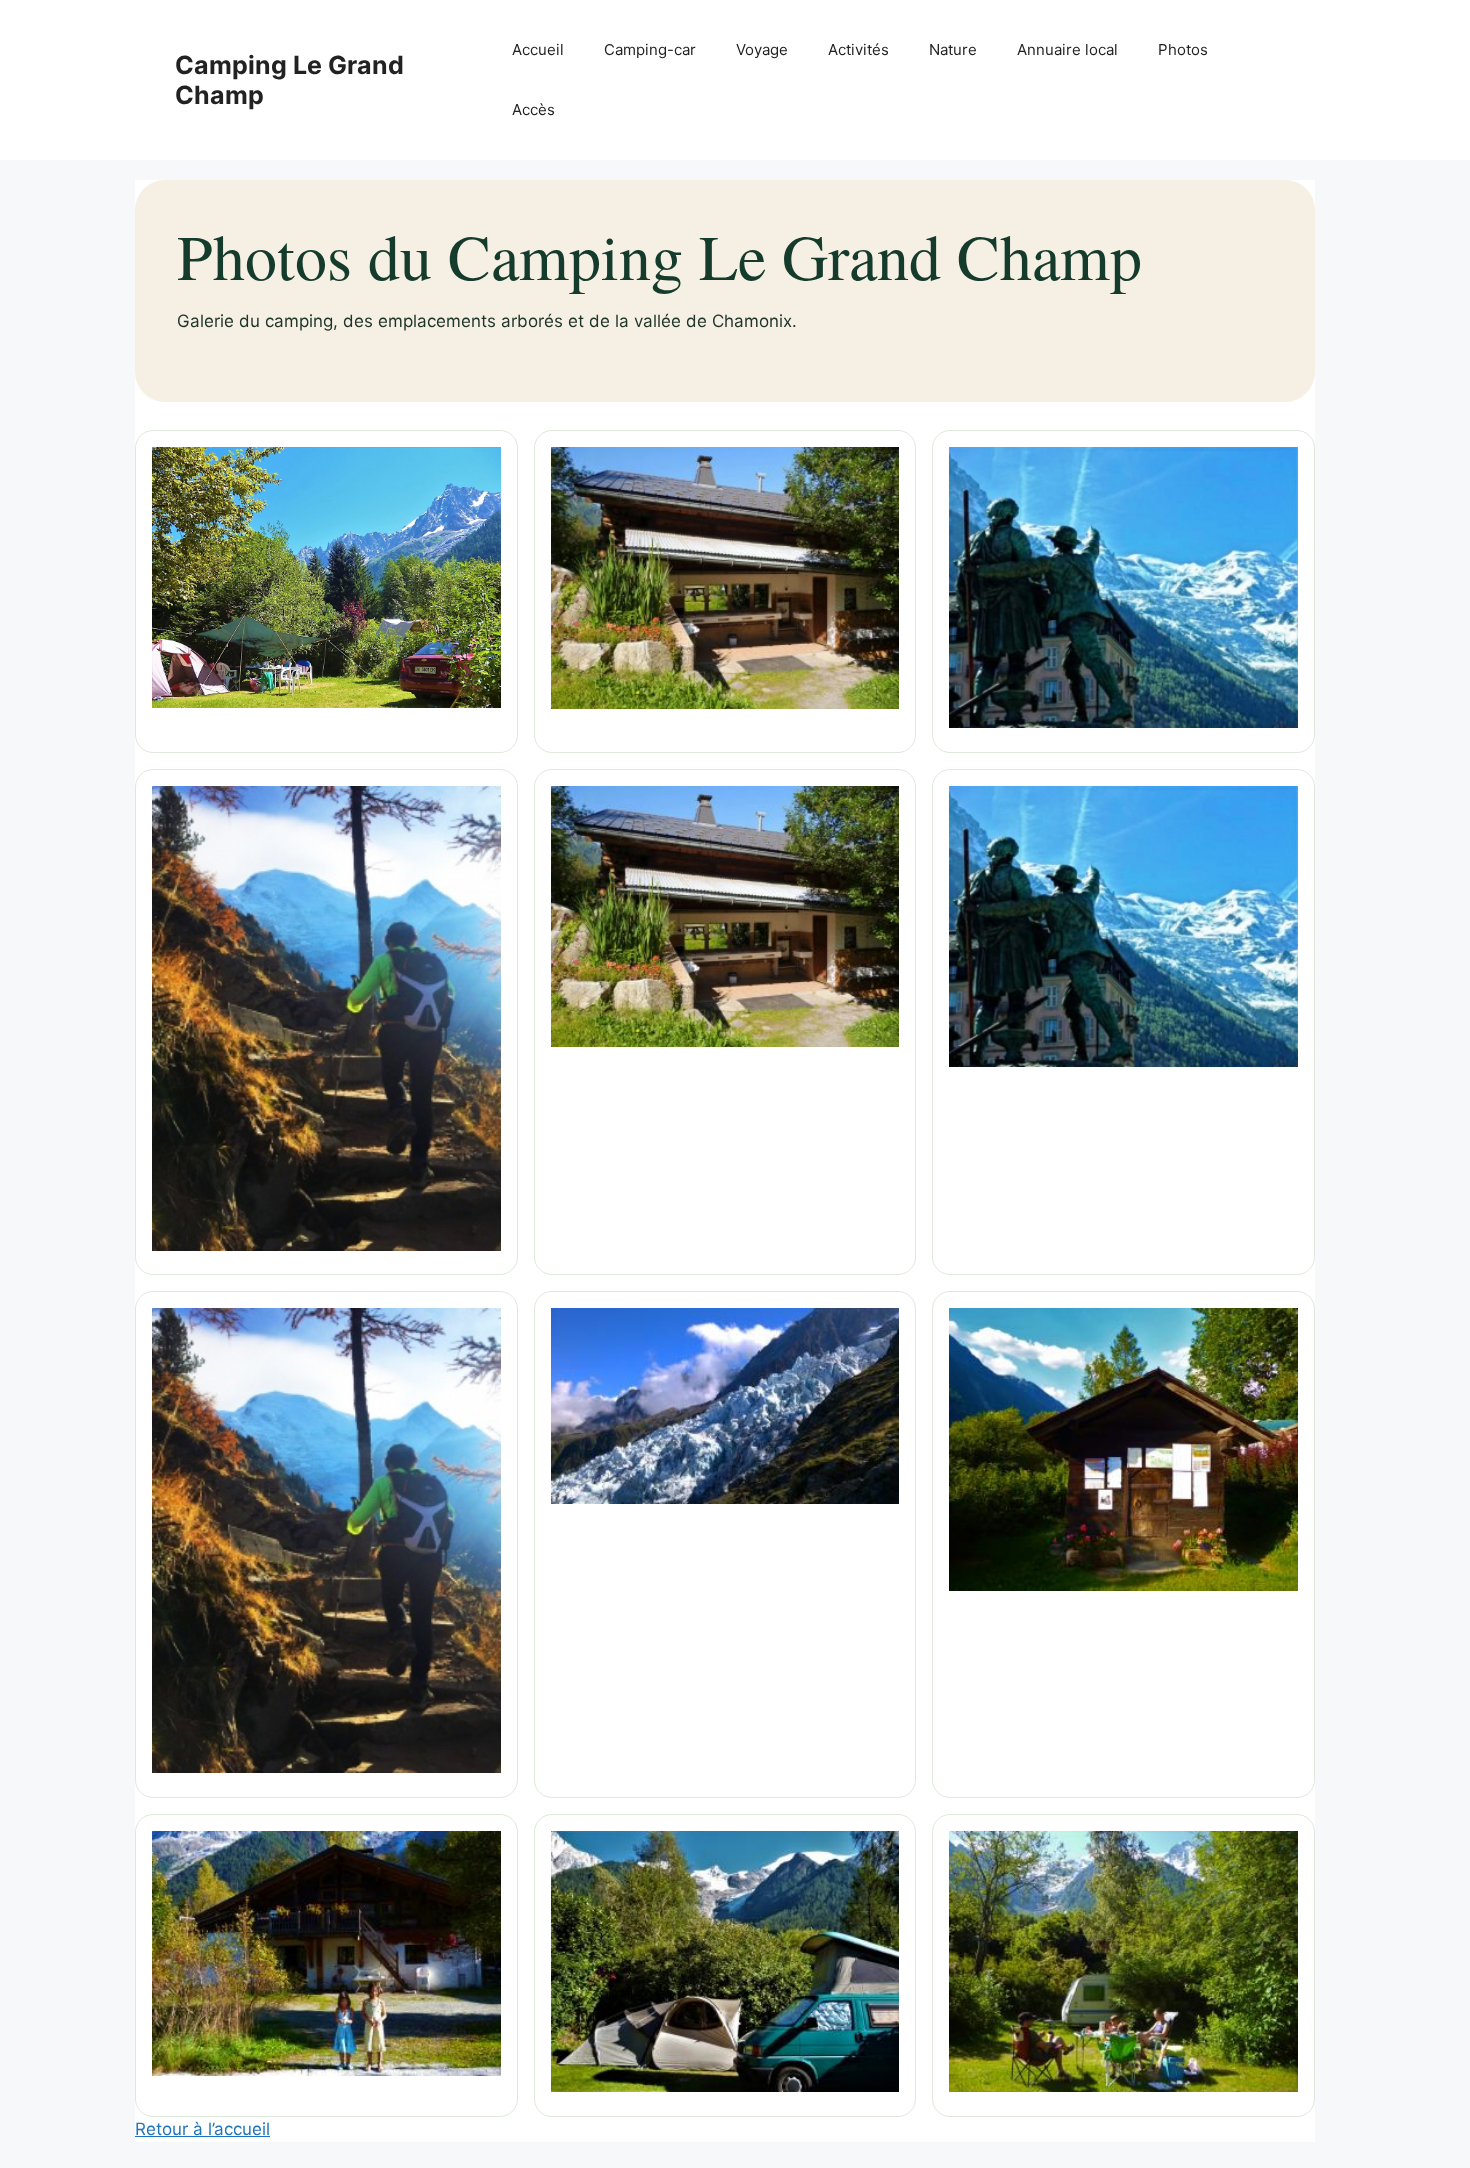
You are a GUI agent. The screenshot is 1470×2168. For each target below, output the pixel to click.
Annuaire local (1067, 49)
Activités (858, 49)
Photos (1183, 49)
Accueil (538, 49)
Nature (953, 49)
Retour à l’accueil (202, 2129)
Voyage (762, 49)
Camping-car (650, 49)
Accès (533, 109)
